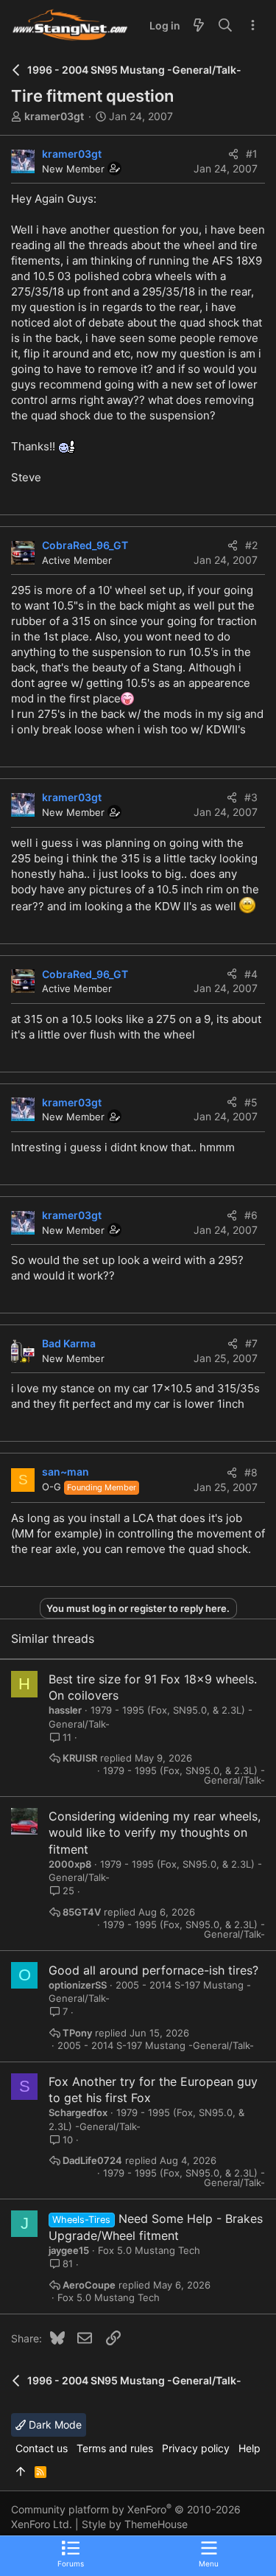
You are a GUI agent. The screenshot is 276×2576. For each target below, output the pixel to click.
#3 (251, 797)
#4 (251, 974)
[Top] (21, 2472)
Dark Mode (54, 2425)
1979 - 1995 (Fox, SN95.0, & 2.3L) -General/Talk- (184, 1776)
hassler (65, 1710)
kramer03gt (54, 116)
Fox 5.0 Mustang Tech (149, 2250)
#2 (251, 545)
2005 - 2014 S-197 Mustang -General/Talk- (156, 2046)
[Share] (233, 154)
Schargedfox (78, 2112)
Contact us (42, 2448)
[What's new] (199, 26)
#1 (252, 154)
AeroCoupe (89, 2285)
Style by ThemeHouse (135, 2524)
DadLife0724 (92, 2161)
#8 (251, 1472)
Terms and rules (115, 2448)
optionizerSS (78, 1985)
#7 (251, 1343)
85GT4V (82, 1912)
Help (250, 2448)
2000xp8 (70, 1864)
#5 (251, 1102)
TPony (77, 2033)
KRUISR (80, 1758)
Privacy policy (196, 2448)
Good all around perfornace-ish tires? (153, 1970)
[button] (209, 2553)
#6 (251, 1215)
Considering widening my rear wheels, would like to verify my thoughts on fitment (155, 1833)
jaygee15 (69, 2250)
